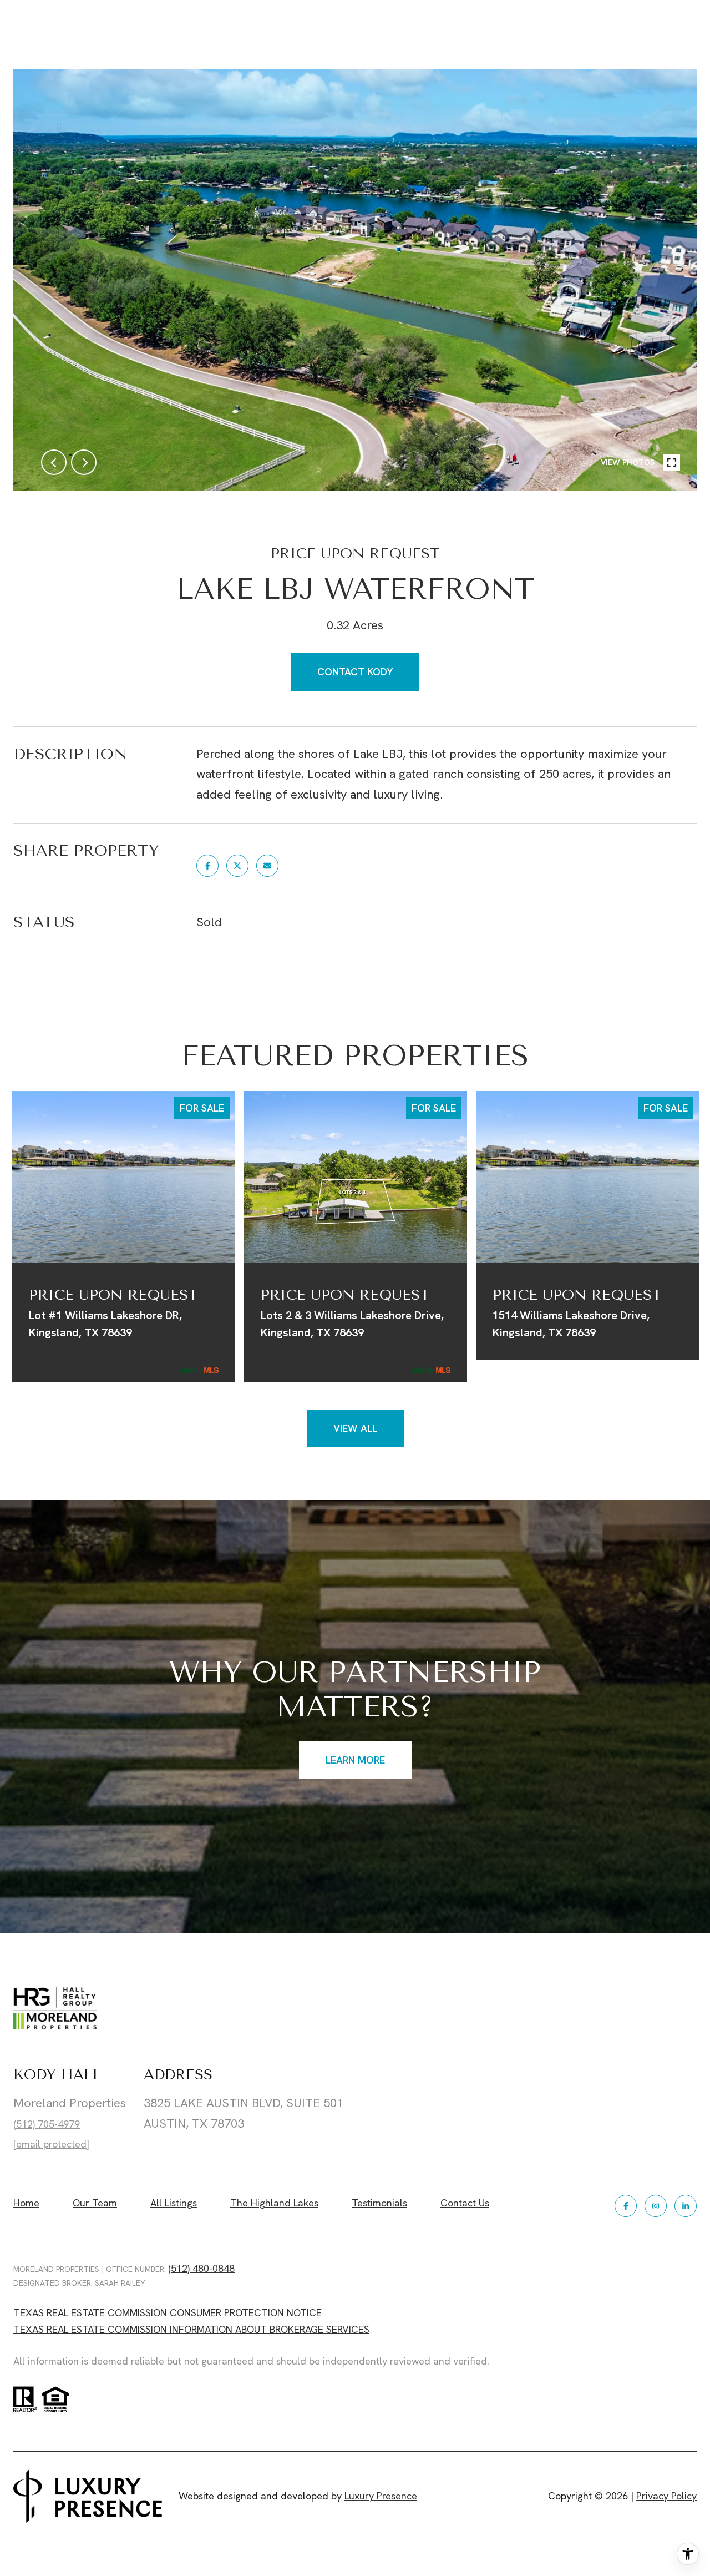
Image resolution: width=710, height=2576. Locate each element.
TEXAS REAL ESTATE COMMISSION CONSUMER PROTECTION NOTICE (168, 2313)
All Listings (174, 2203)
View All (355, 1428)
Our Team (95, 2203)
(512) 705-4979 (47, 2124)
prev (54, 462)
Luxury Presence (381, 2496)
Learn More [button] (355, 1759)
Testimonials (379, 2203)
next (84, 462)
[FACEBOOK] (626, 2206)
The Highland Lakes (274, 2203)
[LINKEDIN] (686, 2206)
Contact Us (465, 2204)
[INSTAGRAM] (656, 2206)
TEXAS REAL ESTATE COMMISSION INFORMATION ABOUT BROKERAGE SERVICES (191, 2329)
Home (26, 2203)
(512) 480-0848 (201, 2268)
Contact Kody (355, 672)
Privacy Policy (666, 2496)
